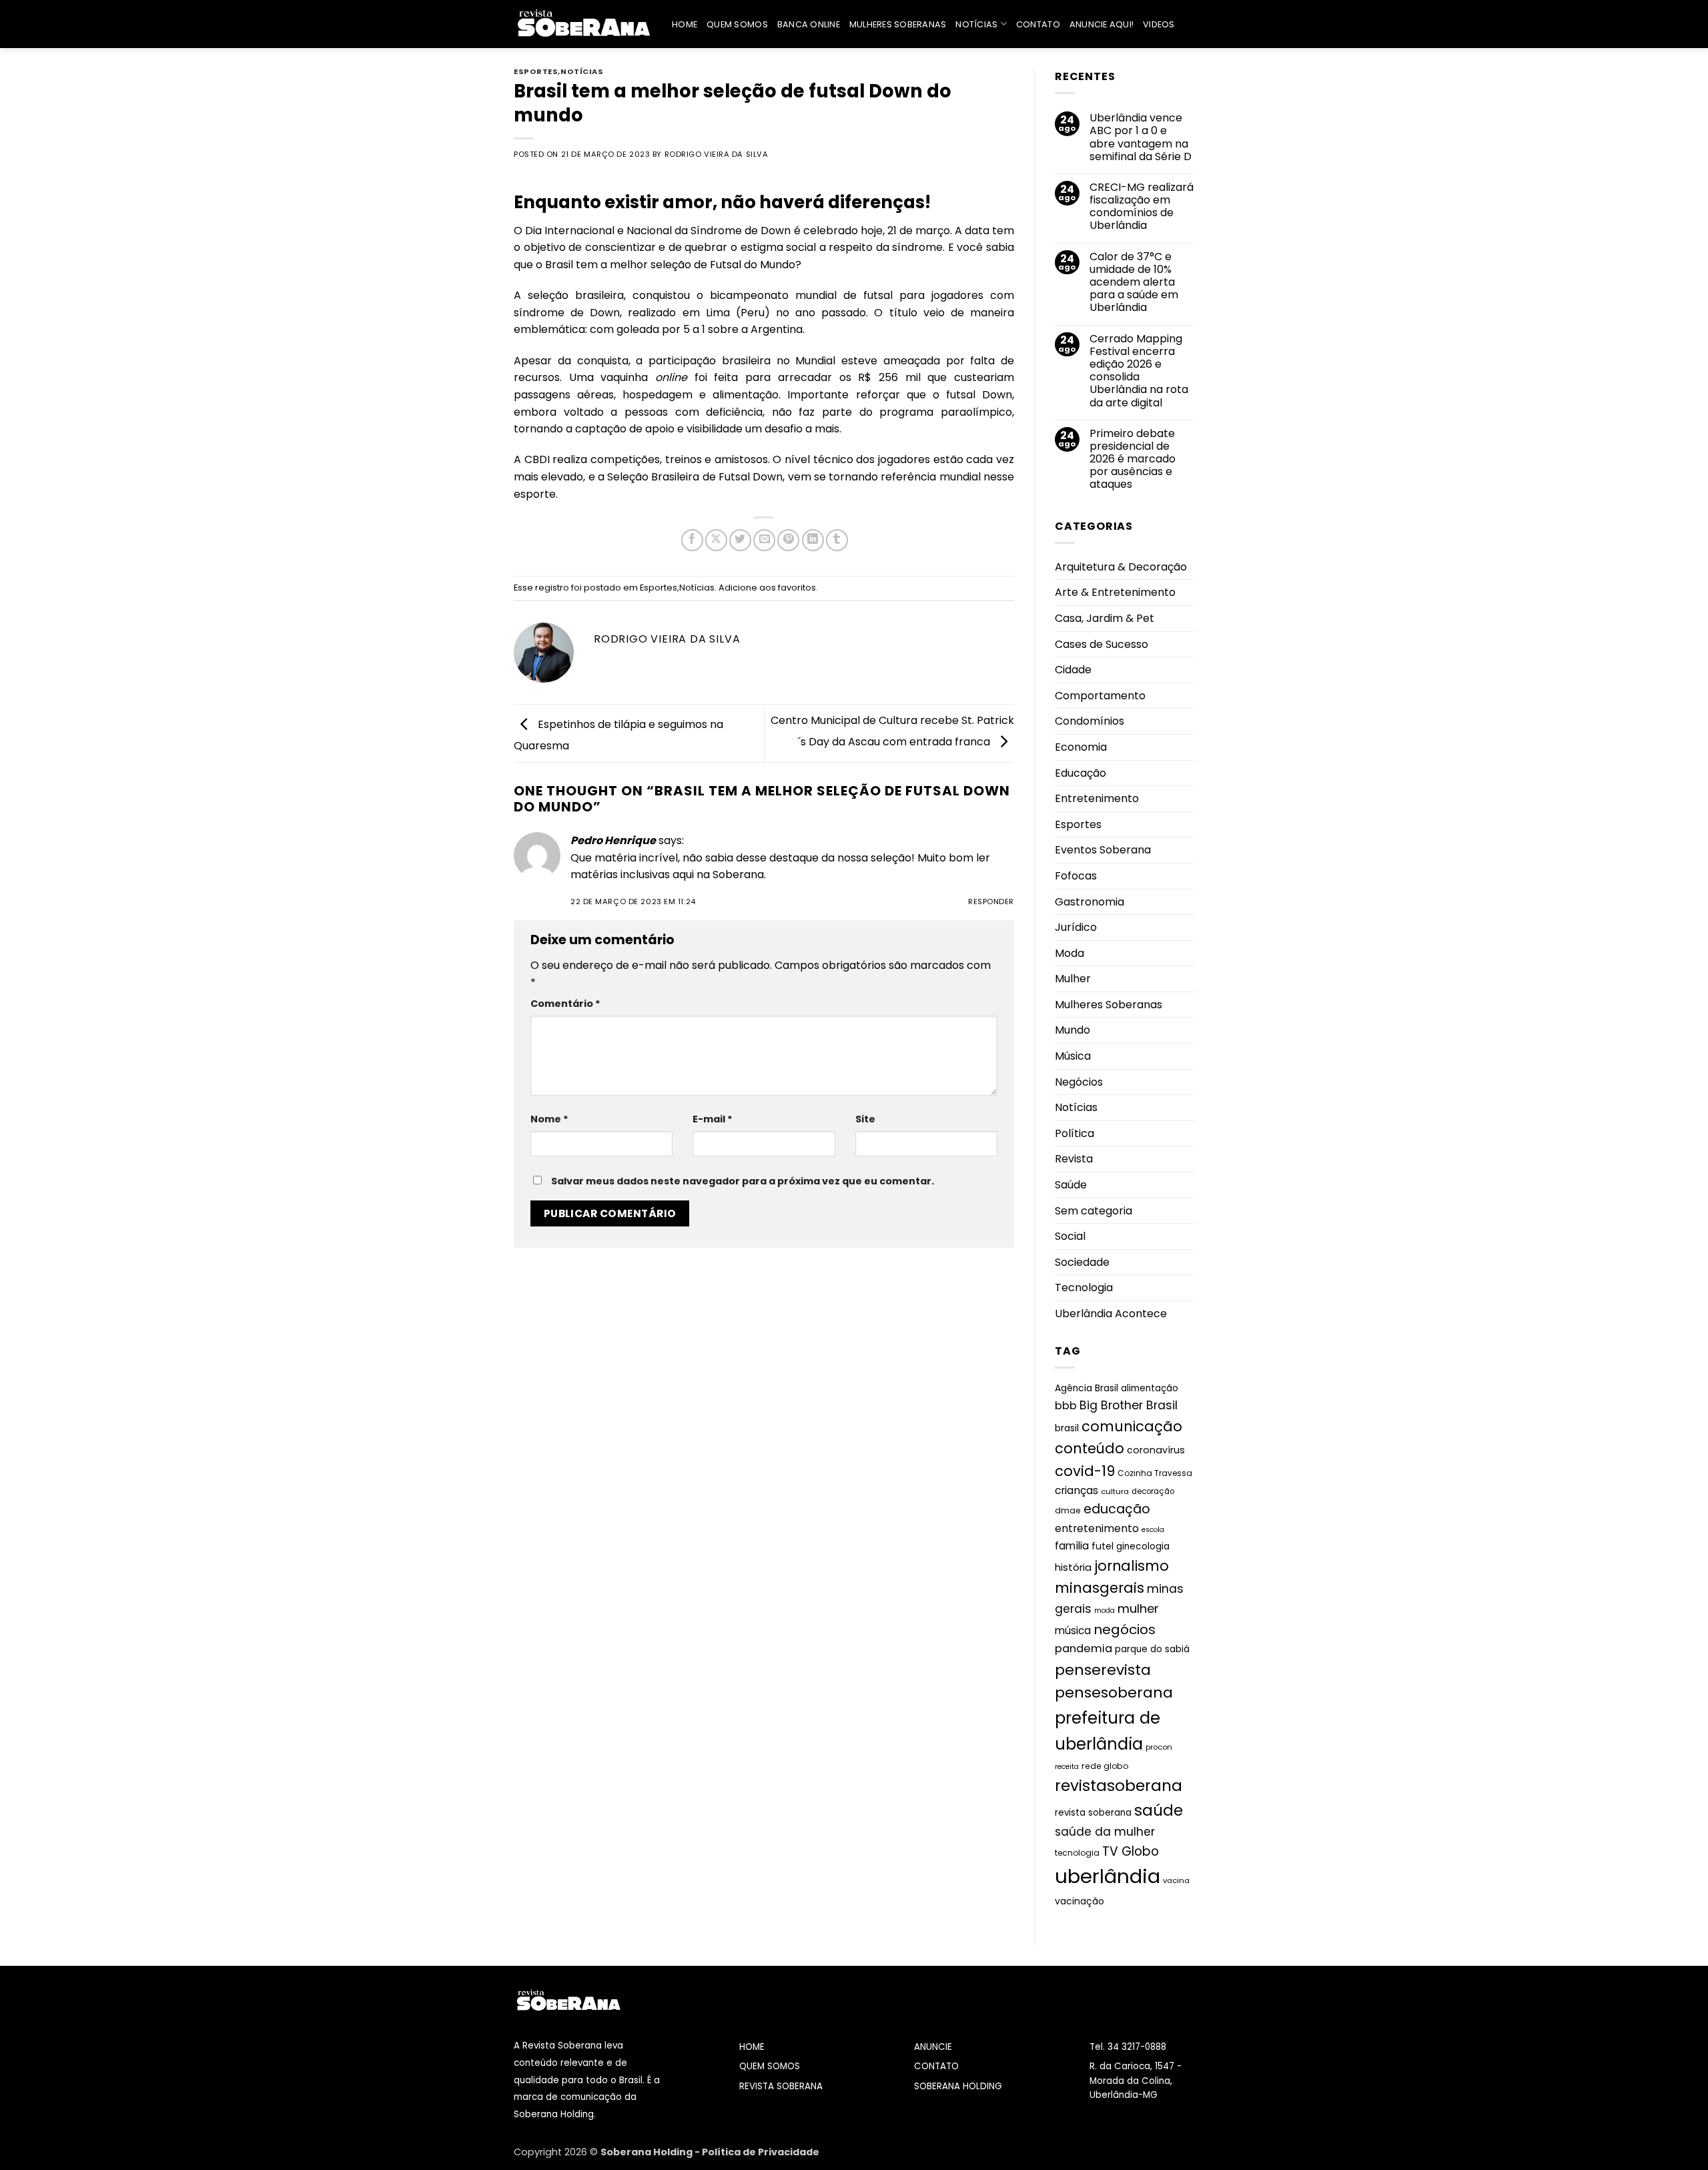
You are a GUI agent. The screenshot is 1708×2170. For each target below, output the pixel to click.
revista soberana (1093, 1813)
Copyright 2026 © (557, 2152)
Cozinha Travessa (1155, 1473)
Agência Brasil (1087, 1388)
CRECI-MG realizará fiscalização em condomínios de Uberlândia (1142, 207)
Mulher (1073, 979)
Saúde (1071, 1185)
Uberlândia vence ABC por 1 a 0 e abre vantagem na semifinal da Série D (1141, 137)
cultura (1115, 1491)
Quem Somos (737, 24)
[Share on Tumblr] (837, 540)
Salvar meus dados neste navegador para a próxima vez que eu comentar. (743, 1181)
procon (1159, 1747)
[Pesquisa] (1189, 24)
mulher (1138, 1608)
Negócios (1079, 1082)
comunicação (1132, 1426)
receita (1067, 1767)
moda (1105, 1610)
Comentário (565, 1004)
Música (1073, 1056)
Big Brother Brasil (1129, 1405)
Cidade (1073, 670)
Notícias (976, 24)
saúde (1159, 1810)
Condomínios (1090, 721)
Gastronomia (1090, 902)
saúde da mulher (1105, 1832)
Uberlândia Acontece (1111, 1314)
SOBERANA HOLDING (958, 2086)
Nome (549, 1119)
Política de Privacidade (761, 2152)
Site (865, 1119)
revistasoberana (1119, 1786)
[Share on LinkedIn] (813, 540)
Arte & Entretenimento (1115, 592)
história (1073, 1567)
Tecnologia (1084, 1288)
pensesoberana (1114, 1693)
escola (1153, 1530)
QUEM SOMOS (770, 2066)
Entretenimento (1097, 798)
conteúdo (1090, 1448)
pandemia (1084, 1649)
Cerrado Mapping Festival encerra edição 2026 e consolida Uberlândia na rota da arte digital (1139, 371)
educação (1117, 1509)
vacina (1176, 1880)
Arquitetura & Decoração (1121, 567)
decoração (1153, 1491)
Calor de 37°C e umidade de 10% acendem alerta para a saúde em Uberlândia (1134, 282)
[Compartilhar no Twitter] (740, 540)
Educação (1081, 773)
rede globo (1105, 1766)
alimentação (1150, 1388)
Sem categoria (1094, 1211)
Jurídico (1076, 927)
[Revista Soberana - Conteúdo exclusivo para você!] (583, 24)
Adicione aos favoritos (767, 588)
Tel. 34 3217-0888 (1128, 2047)
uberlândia (1108, 1876)
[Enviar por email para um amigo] (764, 540)
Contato (1038, 24)
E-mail (713, 1119)
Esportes (536, 71)
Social (1070, 1236)
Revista (1074, 1159)
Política (1075, 1133)
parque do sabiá (1152, 1649)
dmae (1068, 1510)
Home (685, 24)
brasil (1067, 1428)
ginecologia (1143, 1546)
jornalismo (1132, 1566)
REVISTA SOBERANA (781, 2086)
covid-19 (1085, 1471)
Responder (991, 901)
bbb (1066, 1406)
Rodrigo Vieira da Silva (717, 154)
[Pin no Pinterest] (788, 540)
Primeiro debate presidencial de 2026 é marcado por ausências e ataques (1133, 459)
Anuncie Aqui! (1102, 24)
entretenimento (1097, 1528)
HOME (752, 2047)
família (1072, 1546)
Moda (1070, 953)
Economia (1081, 747)
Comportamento (1100, 696)
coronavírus (1156, 1450)
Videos (1159, 24)
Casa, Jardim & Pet (1105, 618)
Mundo (1073, 1030)
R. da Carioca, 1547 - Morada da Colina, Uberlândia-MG (1136, 2081)
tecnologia (1077, 1853)
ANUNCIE (933, 2047)
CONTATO (936, 2066)
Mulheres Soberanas (898, 24)
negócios (1125, 1630)
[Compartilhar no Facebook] (692, 540)
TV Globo (1131, 1851)
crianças (1077, 1490)
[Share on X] (716, 540)
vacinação (1080, 1901)
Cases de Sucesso (1102, 644)
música (1073, 1631)
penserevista (1103, 1670)
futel (1103, 1546)
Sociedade (1082, 1262)
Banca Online (809, 24)
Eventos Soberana (1103, 850)
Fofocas (1076, 876)
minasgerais (1100, 1588)
